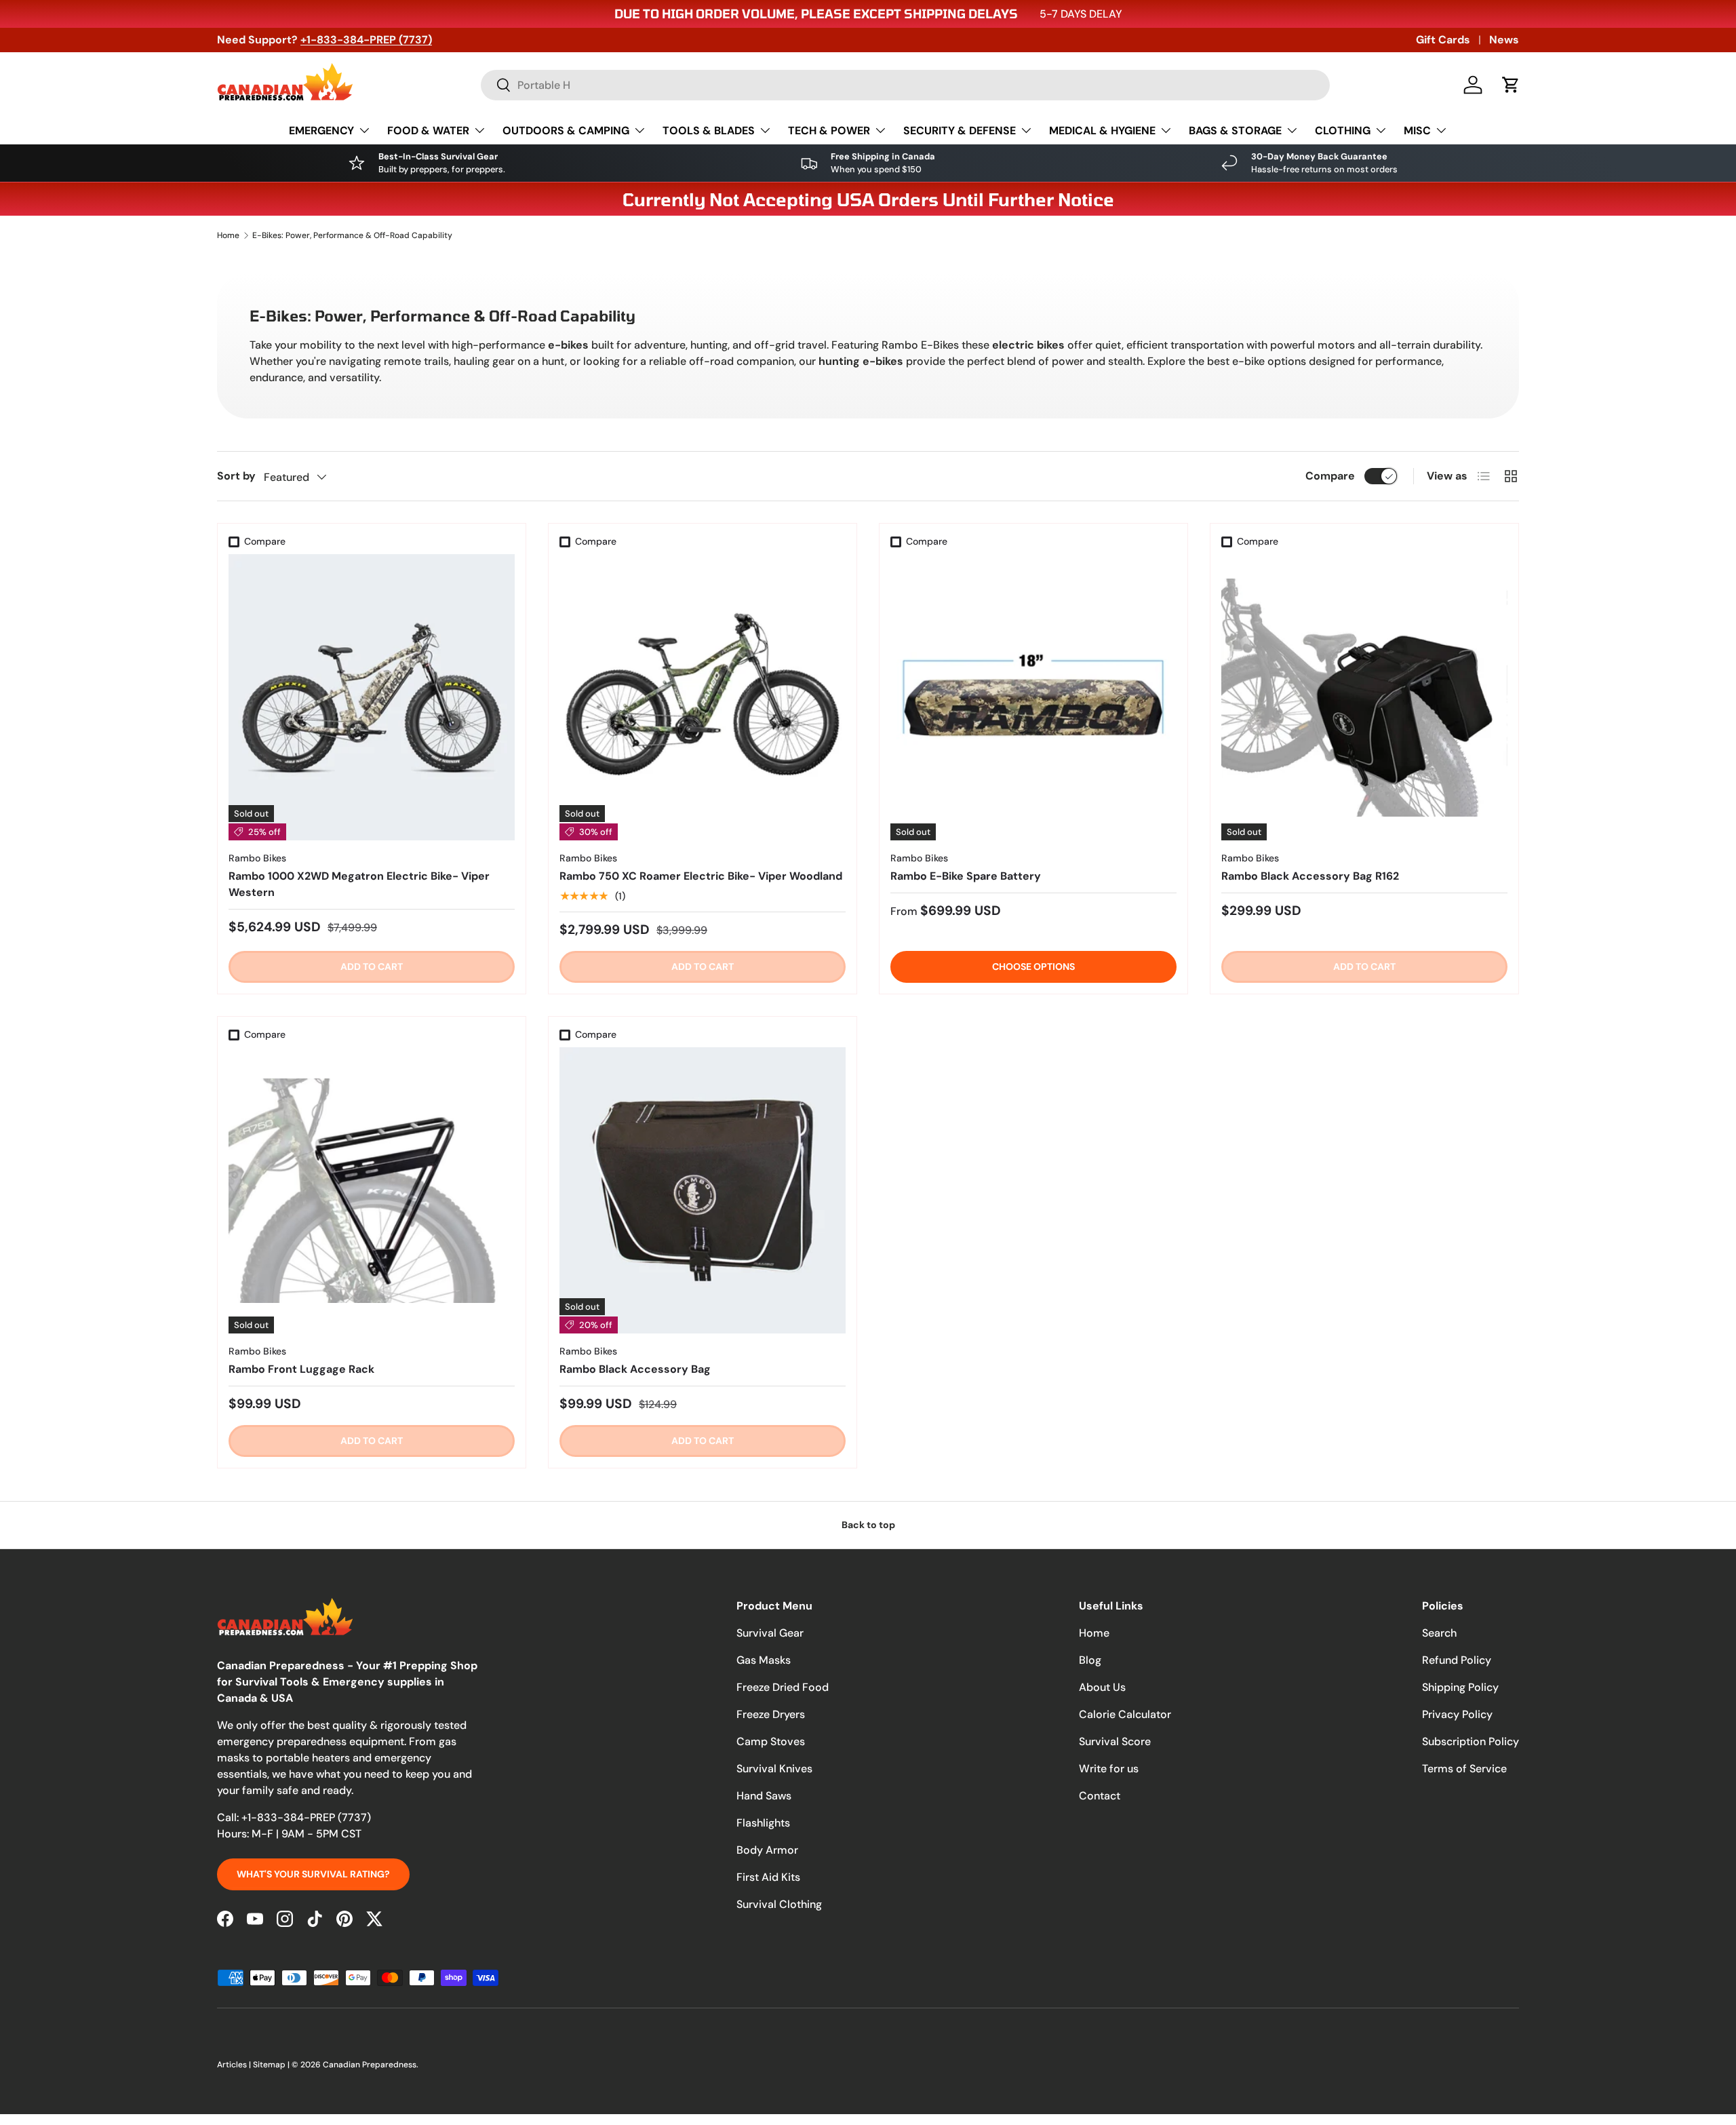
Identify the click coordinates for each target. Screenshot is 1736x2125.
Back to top (868, 1525)
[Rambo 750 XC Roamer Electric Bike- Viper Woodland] (703, 697)
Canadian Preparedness (370, 2065)
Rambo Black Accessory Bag (635, 1369)
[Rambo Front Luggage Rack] (372, 1190)
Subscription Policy (1471, 1741)
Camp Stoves (771, 1741)
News (1504, 40)
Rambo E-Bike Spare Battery (966, 876)
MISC (1417, 131)
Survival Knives (774, 1769)
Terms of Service (1464, 1769)
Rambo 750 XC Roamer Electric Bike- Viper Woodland (701, 876)
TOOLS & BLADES (709, 131)
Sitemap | (272, 2065)
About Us (1102, 1687)
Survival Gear (770, 1633)
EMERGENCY (321, 131)
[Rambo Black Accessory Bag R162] (1364, 697)
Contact (1100, 1796)
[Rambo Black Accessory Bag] (703, 1190)
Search (1439, 1633)
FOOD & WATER (428, 131)
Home (228, 235)
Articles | (235, 2065)
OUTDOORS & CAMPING (566, 131)
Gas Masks (764, 1660)
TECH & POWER (829, 131)
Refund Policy (1457, 1660)
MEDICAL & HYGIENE (1102, 131)
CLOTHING (1343, 131)
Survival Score (1115, 1741)
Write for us (1109, 1769)
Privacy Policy (1457, 1714)
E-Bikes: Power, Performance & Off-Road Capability (352, 235)
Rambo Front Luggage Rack (301, 1369)
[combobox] (905, 85)
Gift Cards (1443, 40)
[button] (1511, 85)
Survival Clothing (779, 1904)
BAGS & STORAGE (1235, 131)
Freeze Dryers (771, 1714)
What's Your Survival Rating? (313, 1874)
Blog (1090, 1660)
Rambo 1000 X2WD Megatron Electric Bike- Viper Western (359, 884)
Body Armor (767, 1850)
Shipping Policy (1460, 1687)
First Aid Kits (768, 1877)
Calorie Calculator (1125, 1714)
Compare (1330, 476)
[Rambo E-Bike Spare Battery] (1033, 697)
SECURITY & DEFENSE (960, 131)
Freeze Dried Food (783, 1687)
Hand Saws (764, 1796)
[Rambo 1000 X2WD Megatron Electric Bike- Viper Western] (372, 697)
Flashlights (763, 1823)
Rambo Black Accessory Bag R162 (1310, 876)
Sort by (236, 476)
